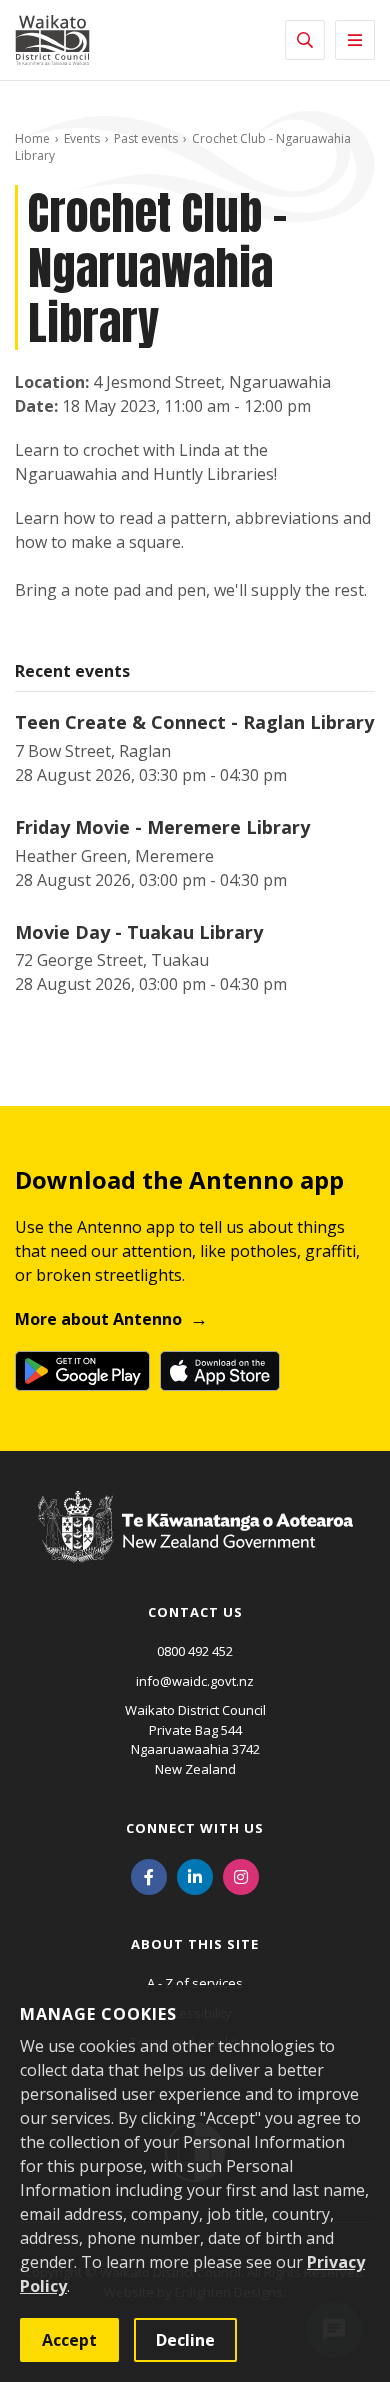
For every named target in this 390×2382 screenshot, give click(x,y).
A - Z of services (195, 1983)
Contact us (195, 1612)
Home (32, 138)
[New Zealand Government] (195, 1545)
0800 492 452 (195, 1651)
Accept (69, 2340)
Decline (185, 2340)
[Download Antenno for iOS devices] (220, 1371)
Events (82, 138)
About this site (195, 1944)
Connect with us (195, 1828)
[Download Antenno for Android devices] (82, 1371)
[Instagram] (241, 1875)
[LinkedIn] (195, 1875)
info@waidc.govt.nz (195, 1681)
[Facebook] (149, 1875)
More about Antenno (98, 1319)
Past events (146, 138)
